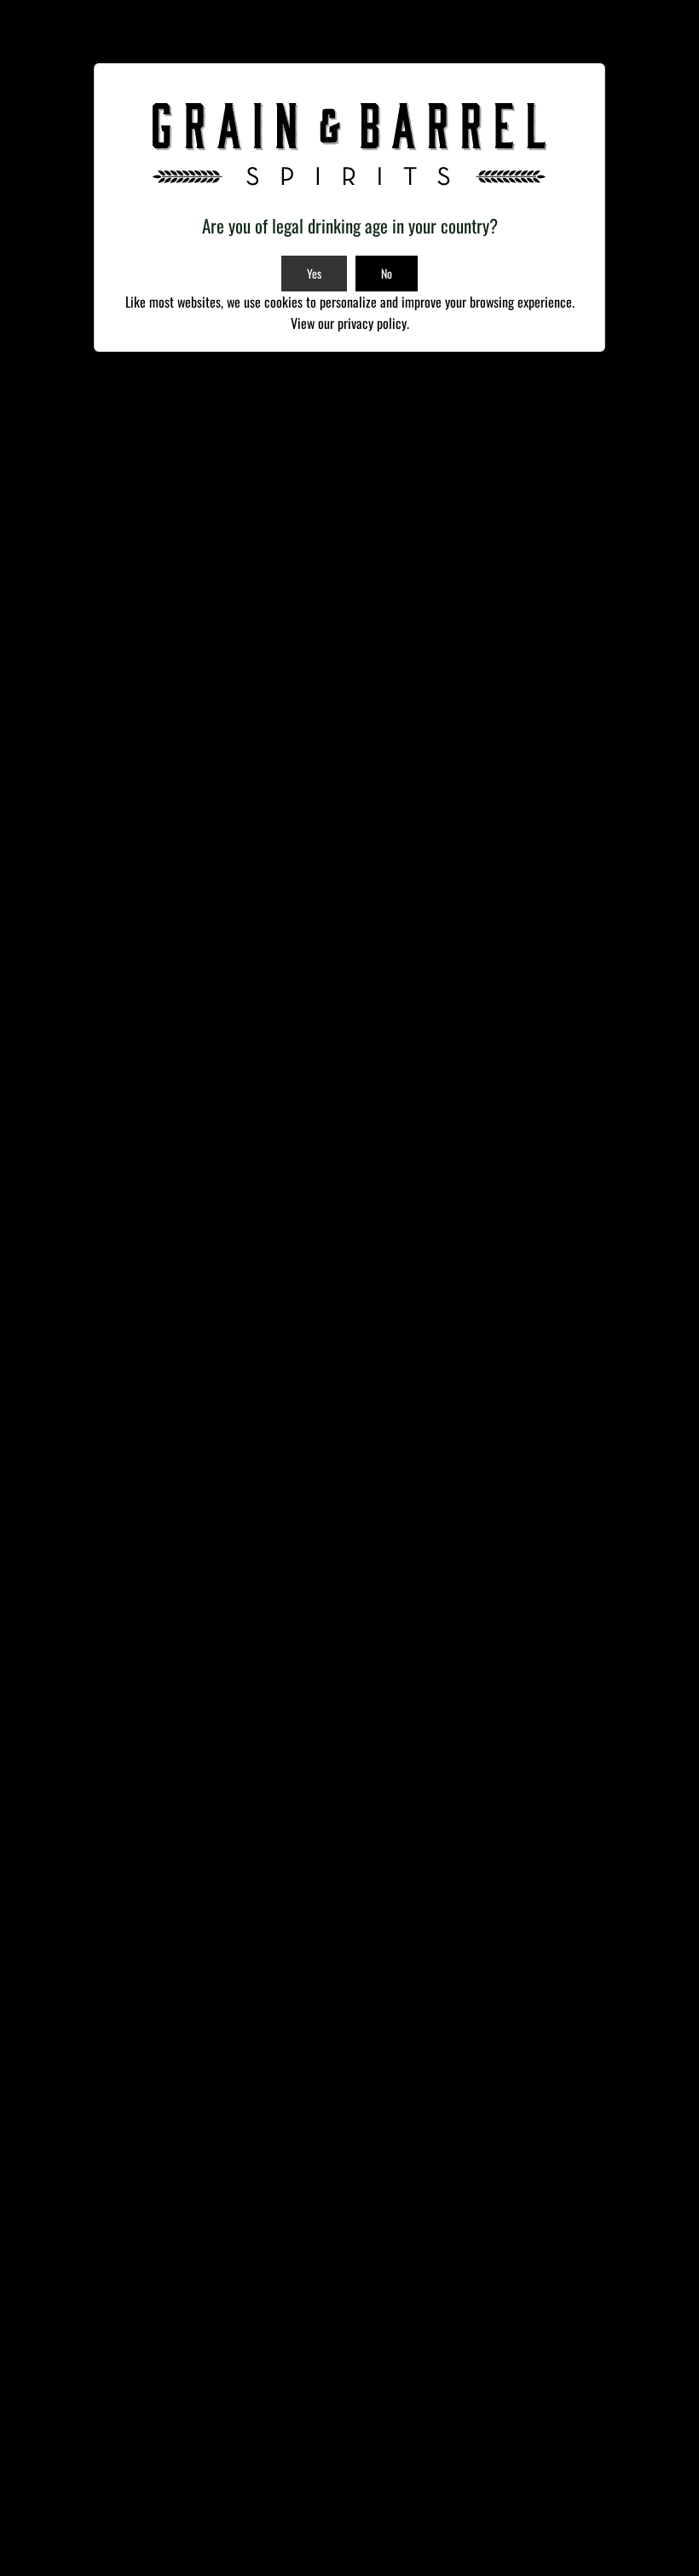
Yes (314, 273)
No (387, 273)
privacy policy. (373, 323)
